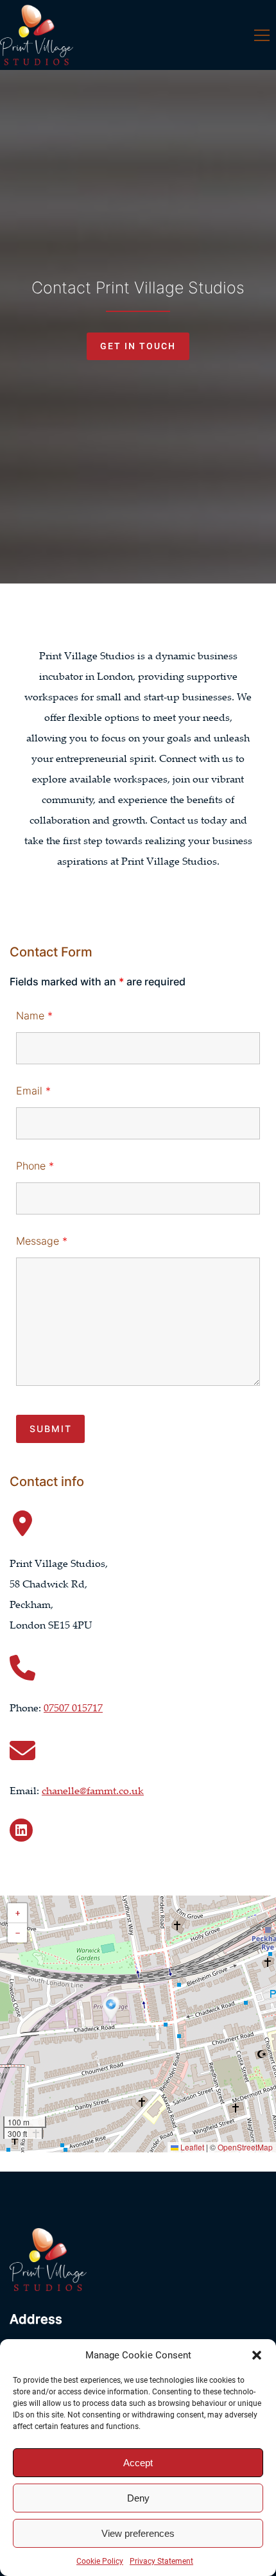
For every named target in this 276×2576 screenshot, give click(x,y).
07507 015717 (73, 1707)
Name (34, 1016)
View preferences (138, 2533)
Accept (138, 2463)
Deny (138, 2498)
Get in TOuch (138, 346)
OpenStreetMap (245, 2147)
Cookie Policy (100, 2561)
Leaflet (191, 2147)
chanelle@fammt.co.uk (93, 1790)
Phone (35, 1166)
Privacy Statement (161, 2561)
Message (42, 1241)
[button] (257, 2355)
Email (33, 1091)
